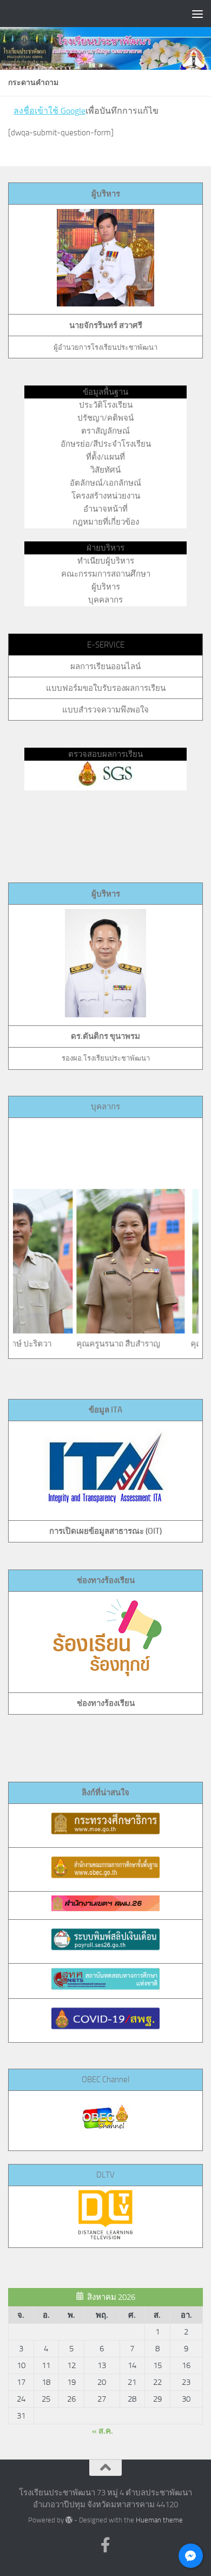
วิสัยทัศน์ (105, 470)
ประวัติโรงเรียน (106, 405)
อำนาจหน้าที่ (105, 509)
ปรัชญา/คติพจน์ (105, 418)
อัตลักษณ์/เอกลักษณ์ (105, 483)
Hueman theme (159, 2520)
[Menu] (197, 14)
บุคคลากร (105, 600)
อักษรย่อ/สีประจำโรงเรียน (106, 444)
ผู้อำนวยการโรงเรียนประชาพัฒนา (105, 347)
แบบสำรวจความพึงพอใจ (105, 710)
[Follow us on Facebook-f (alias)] (105, 2545)
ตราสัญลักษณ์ (105, 431)
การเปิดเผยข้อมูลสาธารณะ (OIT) (105, 1531)
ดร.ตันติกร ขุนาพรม (105, 1036)
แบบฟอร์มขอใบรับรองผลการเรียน (106, 688)
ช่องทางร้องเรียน (106, 1703)
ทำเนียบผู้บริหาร (106, 561)
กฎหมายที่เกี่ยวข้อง (106, 522)
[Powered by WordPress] (69, 2520)
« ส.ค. (103, 2431)
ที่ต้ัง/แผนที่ (105, 457)
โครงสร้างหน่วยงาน (106, 496)
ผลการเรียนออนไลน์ (105, 666)
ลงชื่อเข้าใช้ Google (50, 111)
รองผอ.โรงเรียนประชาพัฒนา (106, 1058)
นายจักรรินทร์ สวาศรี (106, 325)
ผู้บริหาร (106, 194)
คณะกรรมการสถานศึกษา (106, 574)
